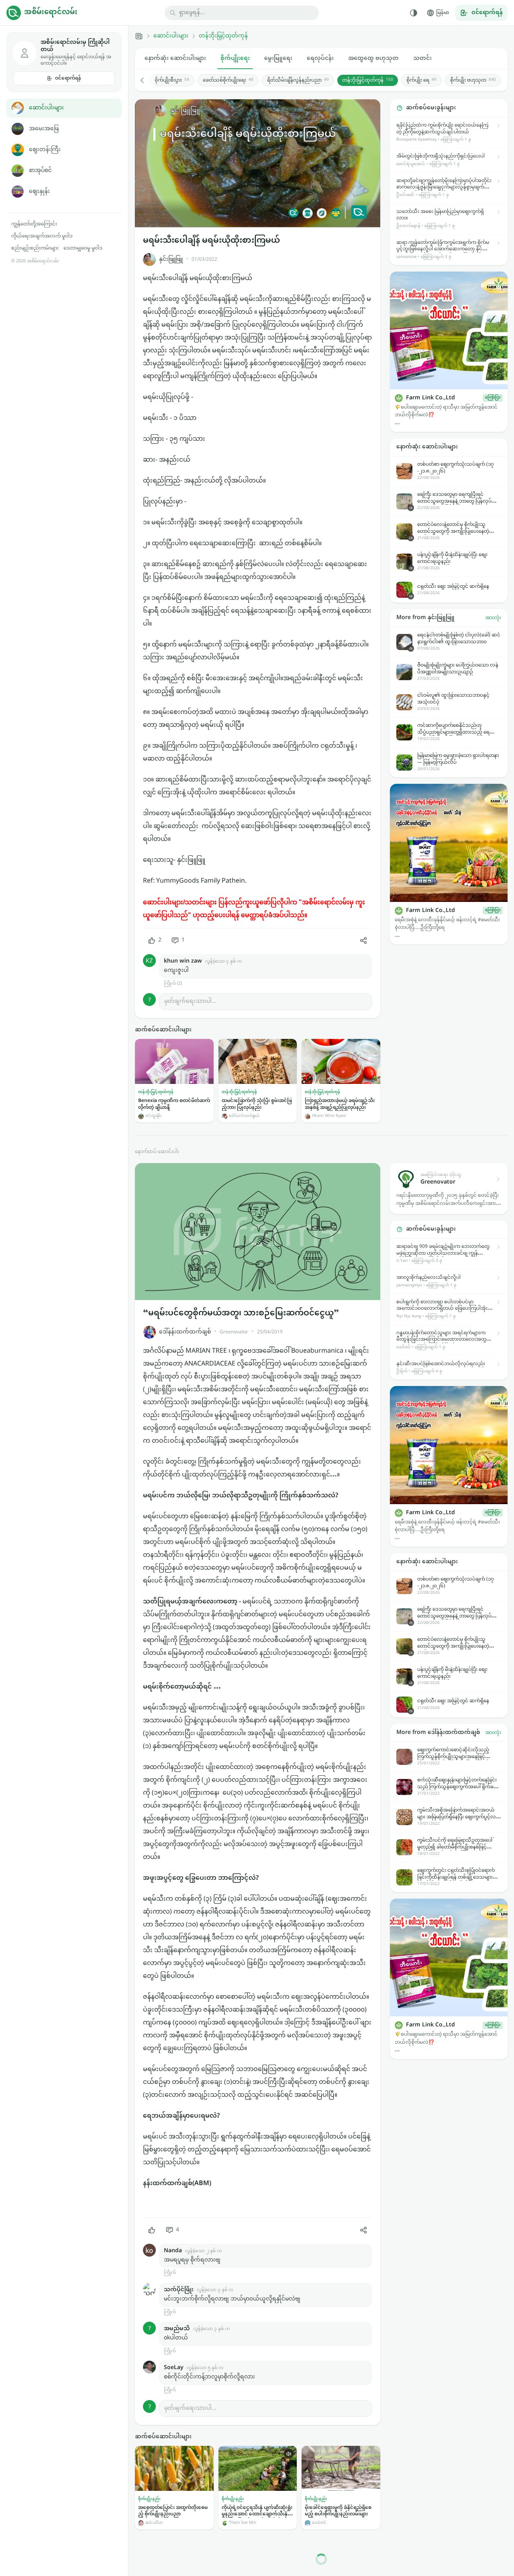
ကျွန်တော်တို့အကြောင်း (34, 224)
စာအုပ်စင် (40, 171)
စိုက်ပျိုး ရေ (421, 80)
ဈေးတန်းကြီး (45, 150)
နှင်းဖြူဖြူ (171, 259)
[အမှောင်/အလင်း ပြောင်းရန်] (414, 13)
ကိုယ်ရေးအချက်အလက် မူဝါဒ (42, 236)
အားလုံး (493, 618)
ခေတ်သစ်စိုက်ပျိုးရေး (228, 80)
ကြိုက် (170, 2273)
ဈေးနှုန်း (39, 191)
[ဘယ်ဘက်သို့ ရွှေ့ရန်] (146, 80)
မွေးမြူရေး (278, 58)
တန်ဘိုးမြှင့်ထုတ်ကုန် (223, 36)
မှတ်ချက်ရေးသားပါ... (190, 1001)
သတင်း (422, 58)
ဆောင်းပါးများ (46, 108)
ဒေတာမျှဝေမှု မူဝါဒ (83, 248)
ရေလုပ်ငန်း (320, 58)
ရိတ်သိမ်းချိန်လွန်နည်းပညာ (298, 80)
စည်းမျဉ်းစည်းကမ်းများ (35, 248)
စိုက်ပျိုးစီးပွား (172, 80)
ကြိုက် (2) (173, 984)
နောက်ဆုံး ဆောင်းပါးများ (175, 58)
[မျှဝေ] (363, 940)
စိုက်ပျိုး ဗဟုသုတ (473, 80)
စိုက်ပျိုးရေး (235, 58)
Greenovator (234, 1332)
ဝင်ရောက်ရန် (68, 78)
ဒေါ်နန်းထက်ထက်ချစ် (185, 1332)
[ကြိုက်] (152, 2230)
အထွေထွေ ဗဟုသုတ (373, 58)
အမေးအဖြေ (44, 129)
